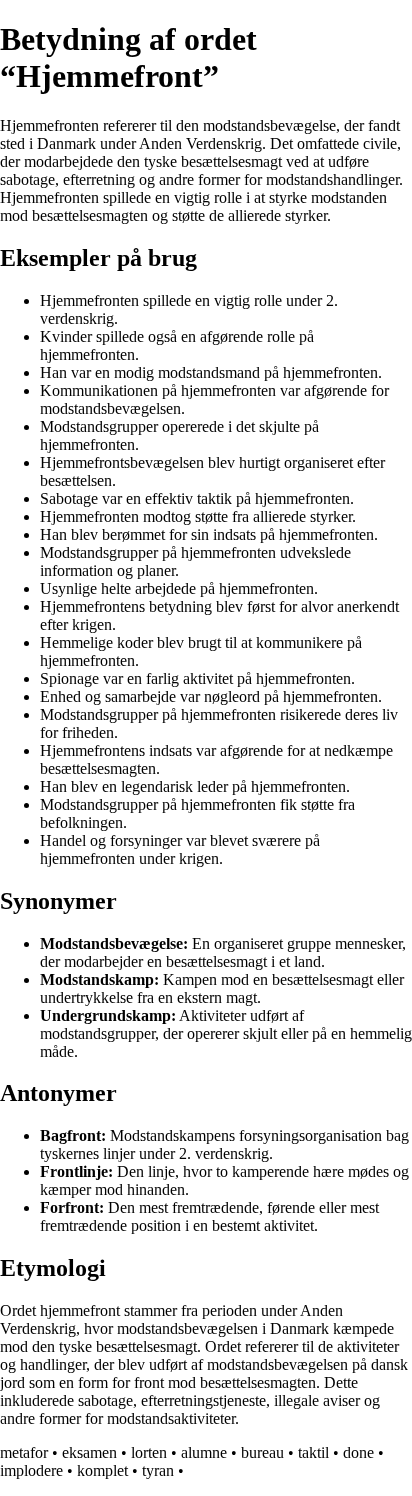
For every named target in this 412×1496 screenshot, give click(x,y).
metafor (24, 1452)
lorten (149, 1452)
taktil (313, 1452)
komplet (102, 1470)
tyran (158, 1470)
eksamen (89, 1452)
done (358, 1452)
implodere (31, 1470)
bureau (262, 1452)
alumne (204, 1452)
